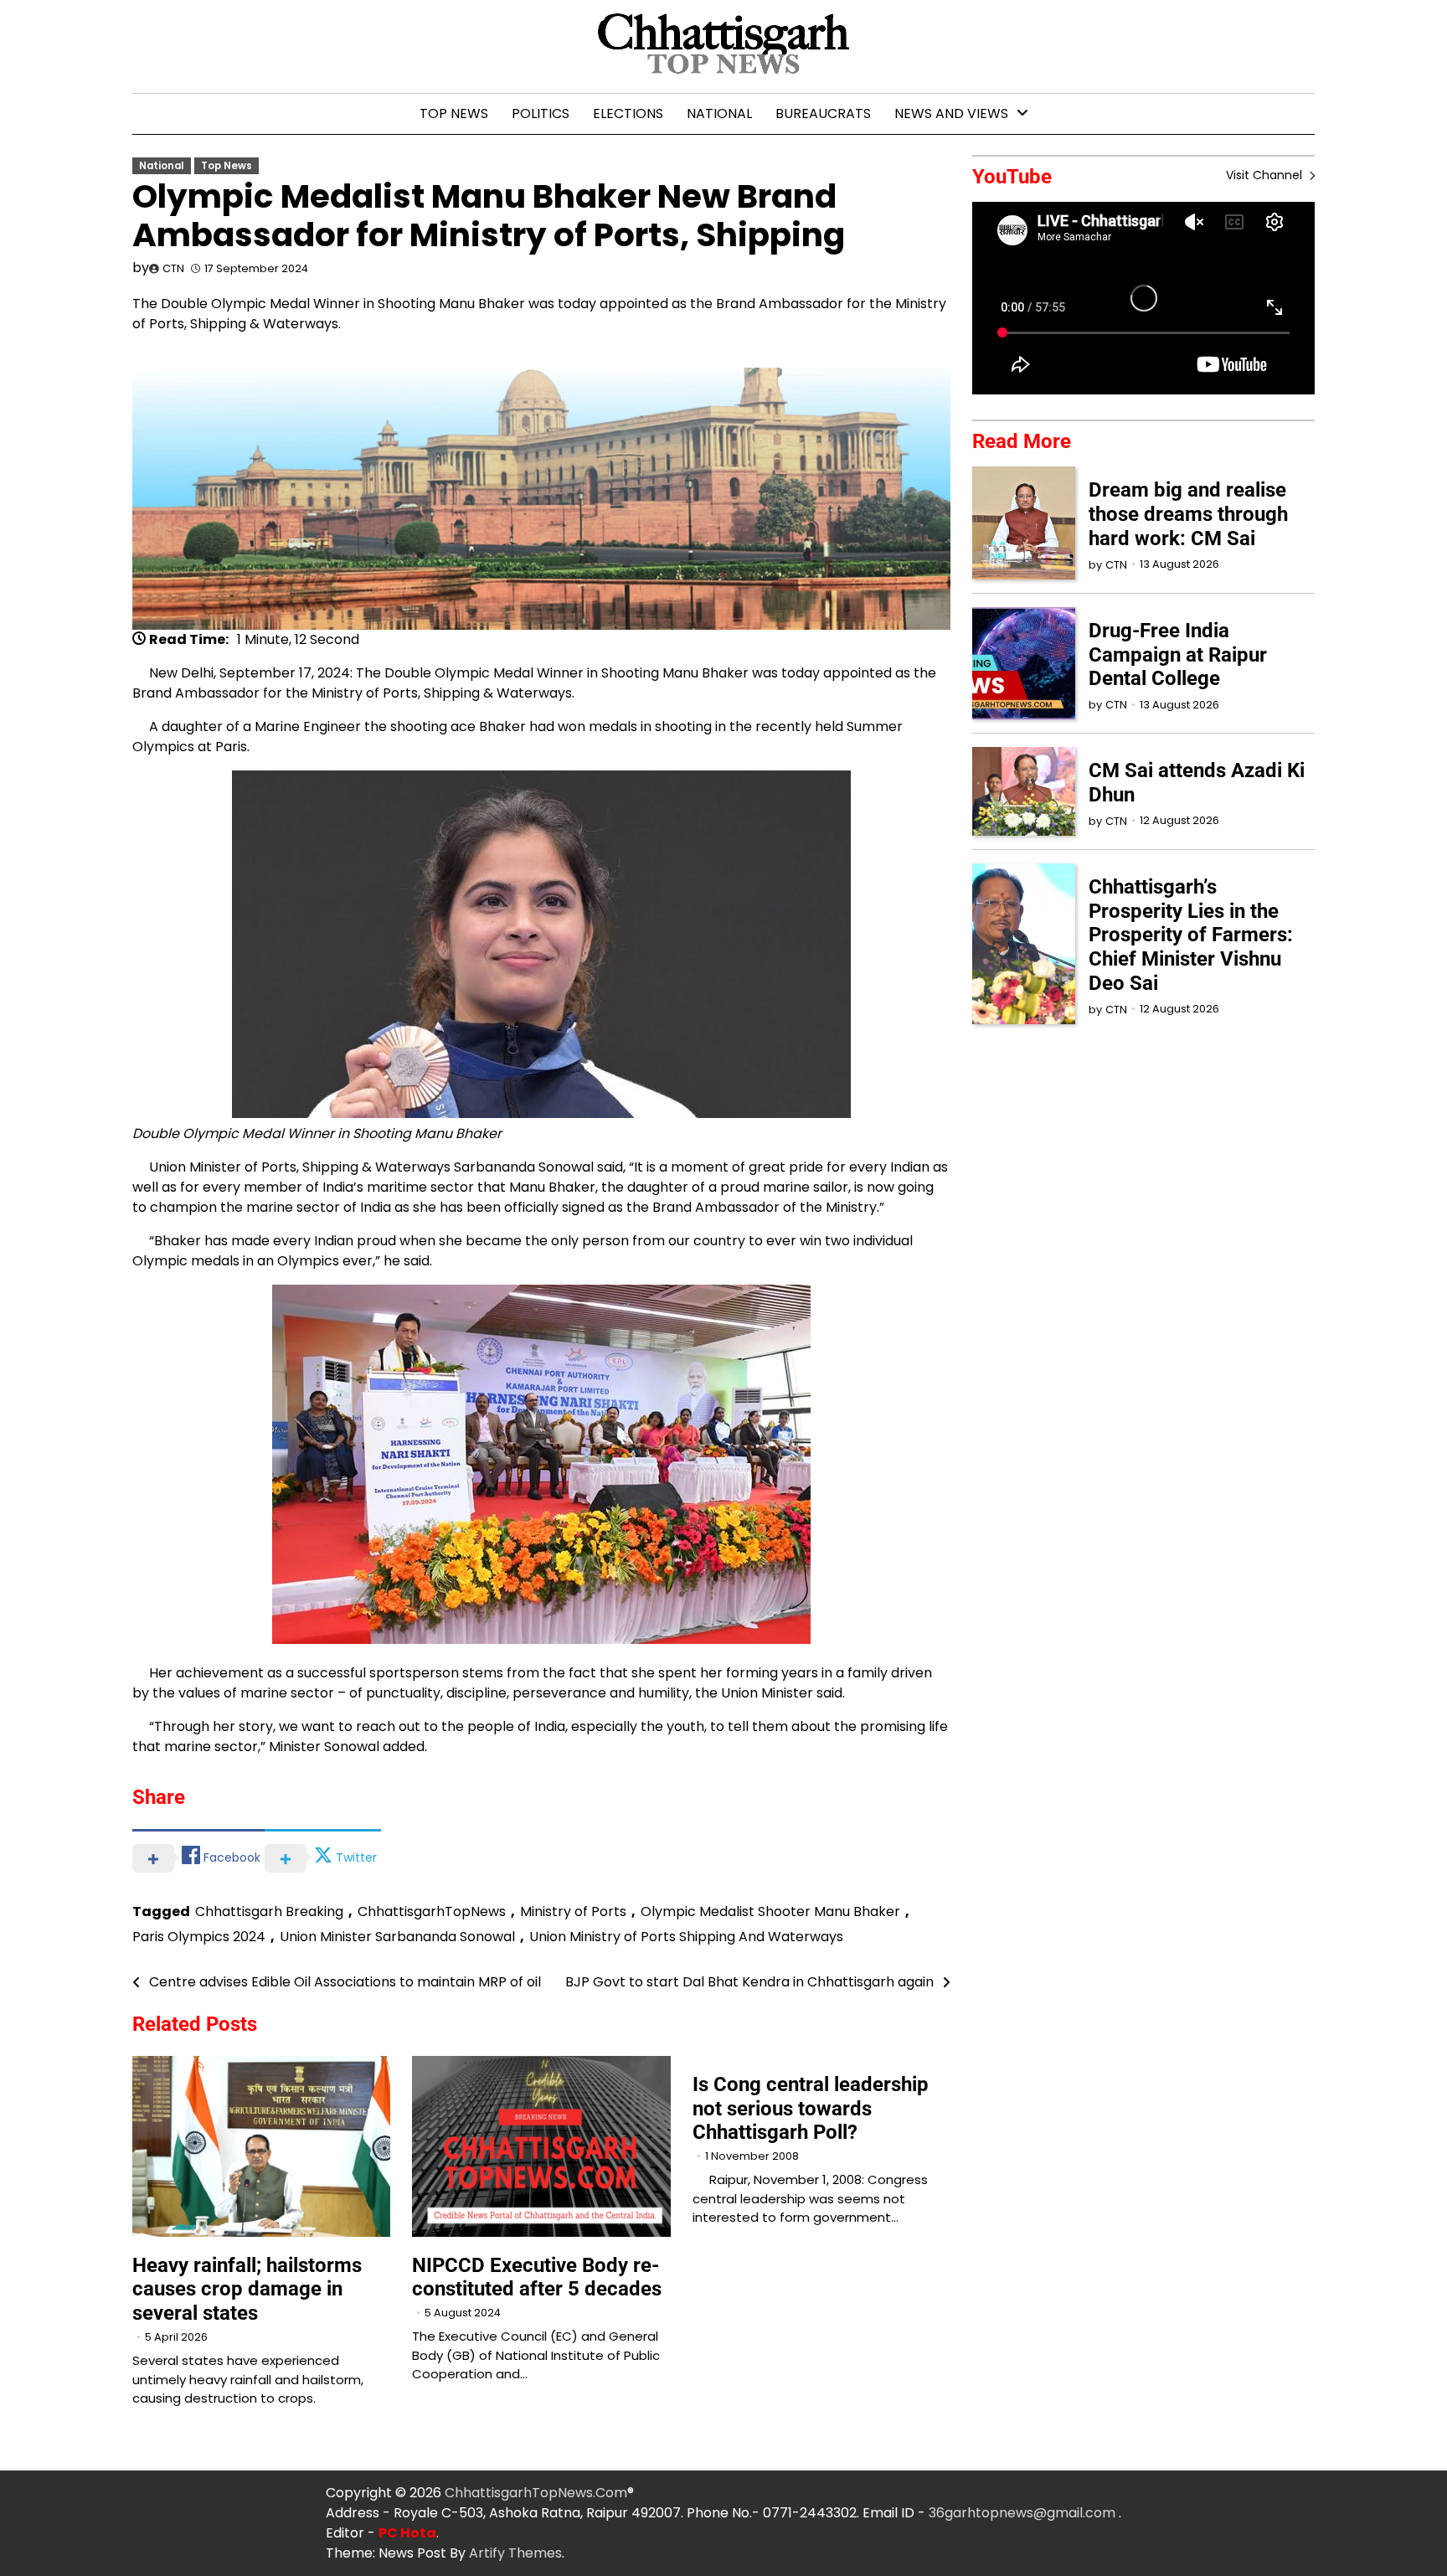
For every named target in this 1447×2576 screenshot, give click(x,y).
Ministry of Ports (573, 1911)
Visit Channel (1266, 175)
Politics (541, 113)
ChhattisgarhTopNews (432, 1911)
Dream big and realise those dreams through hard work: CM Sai (1188, 514)
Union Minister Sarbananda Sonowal (397, 1937)
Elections (628, 113)
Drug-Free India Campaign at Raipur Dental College (1178, 655)
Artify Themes (515, 2553)
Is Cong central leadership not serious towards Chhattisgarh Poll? (811, 2109)
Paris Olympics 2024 (199, 1937)
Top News (454, 113)
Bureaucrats (823, 113)
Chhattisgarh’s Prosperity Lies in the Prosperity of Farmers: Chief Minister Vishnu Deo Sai (1191, 935)
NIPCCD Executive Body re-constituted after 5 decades (537, 2277)
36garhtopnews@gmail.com (1024, 2513)
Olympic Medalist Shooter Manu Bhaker (770, 1911)
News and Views (951, 113)
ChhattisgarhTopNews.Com (536, 2493)
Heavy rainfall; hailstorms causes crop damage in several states (247, 2290)
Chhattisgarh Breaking (269, 1911)
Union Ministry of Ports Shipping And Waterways (686, 1937)
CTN (173, 268)
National (719, 113)
